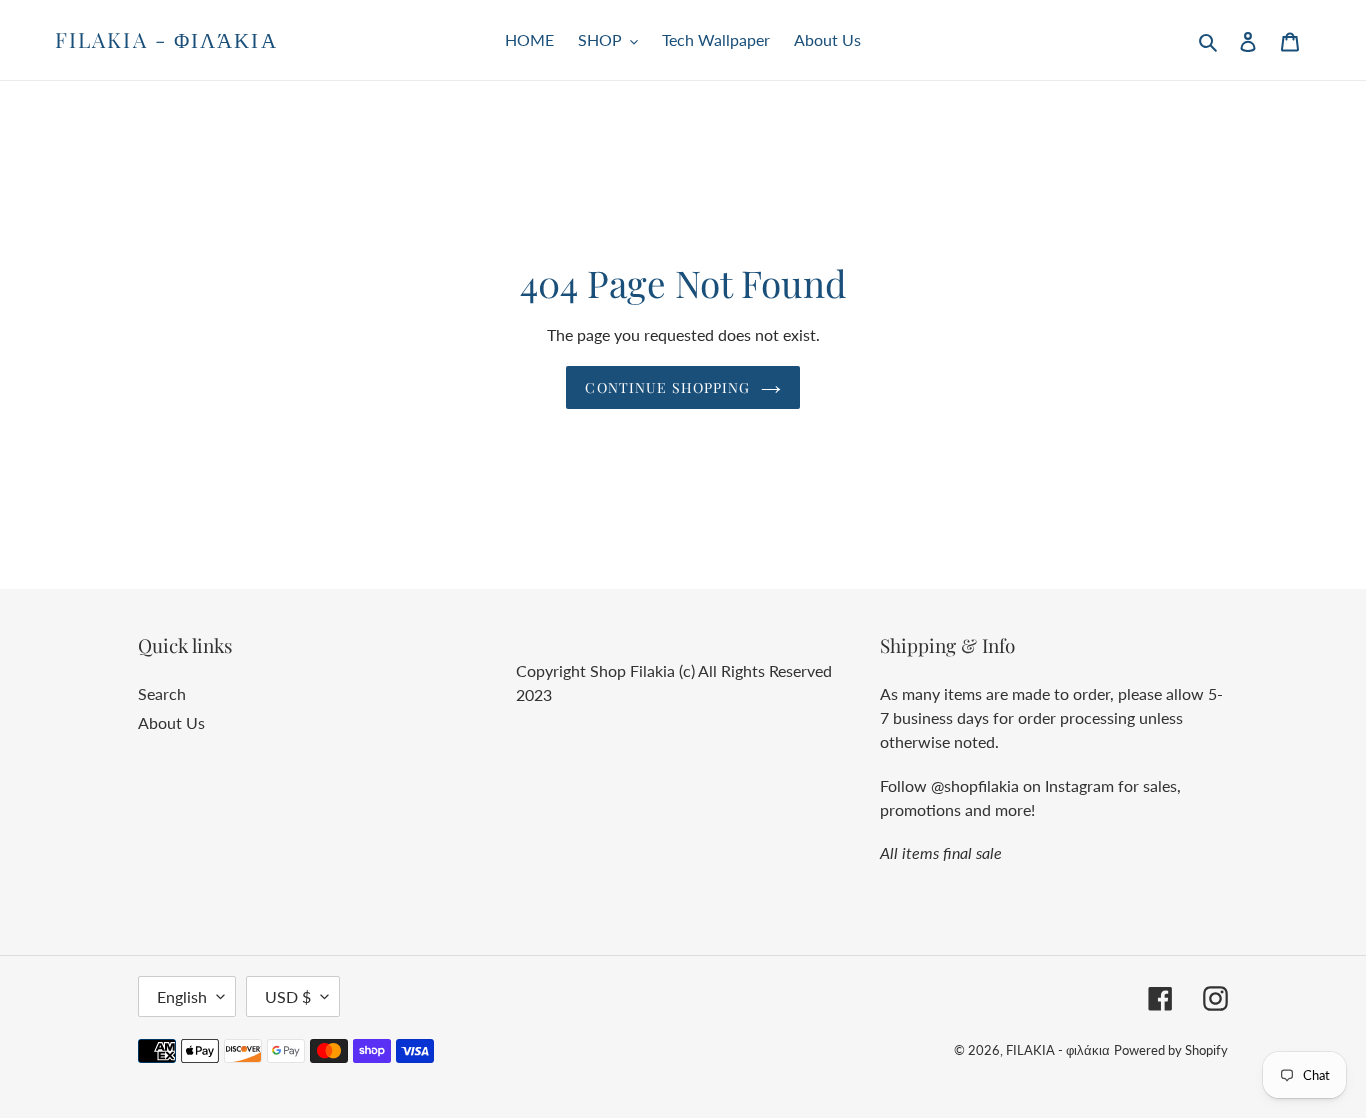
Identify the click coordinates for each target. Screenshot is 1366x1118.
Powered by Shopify (1171, 1050)
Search (162, 693)
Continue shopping (667, 387)
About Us (171, 722)
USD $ (288, 996)
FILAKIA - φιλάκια (166, 39)
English (182, 996)
